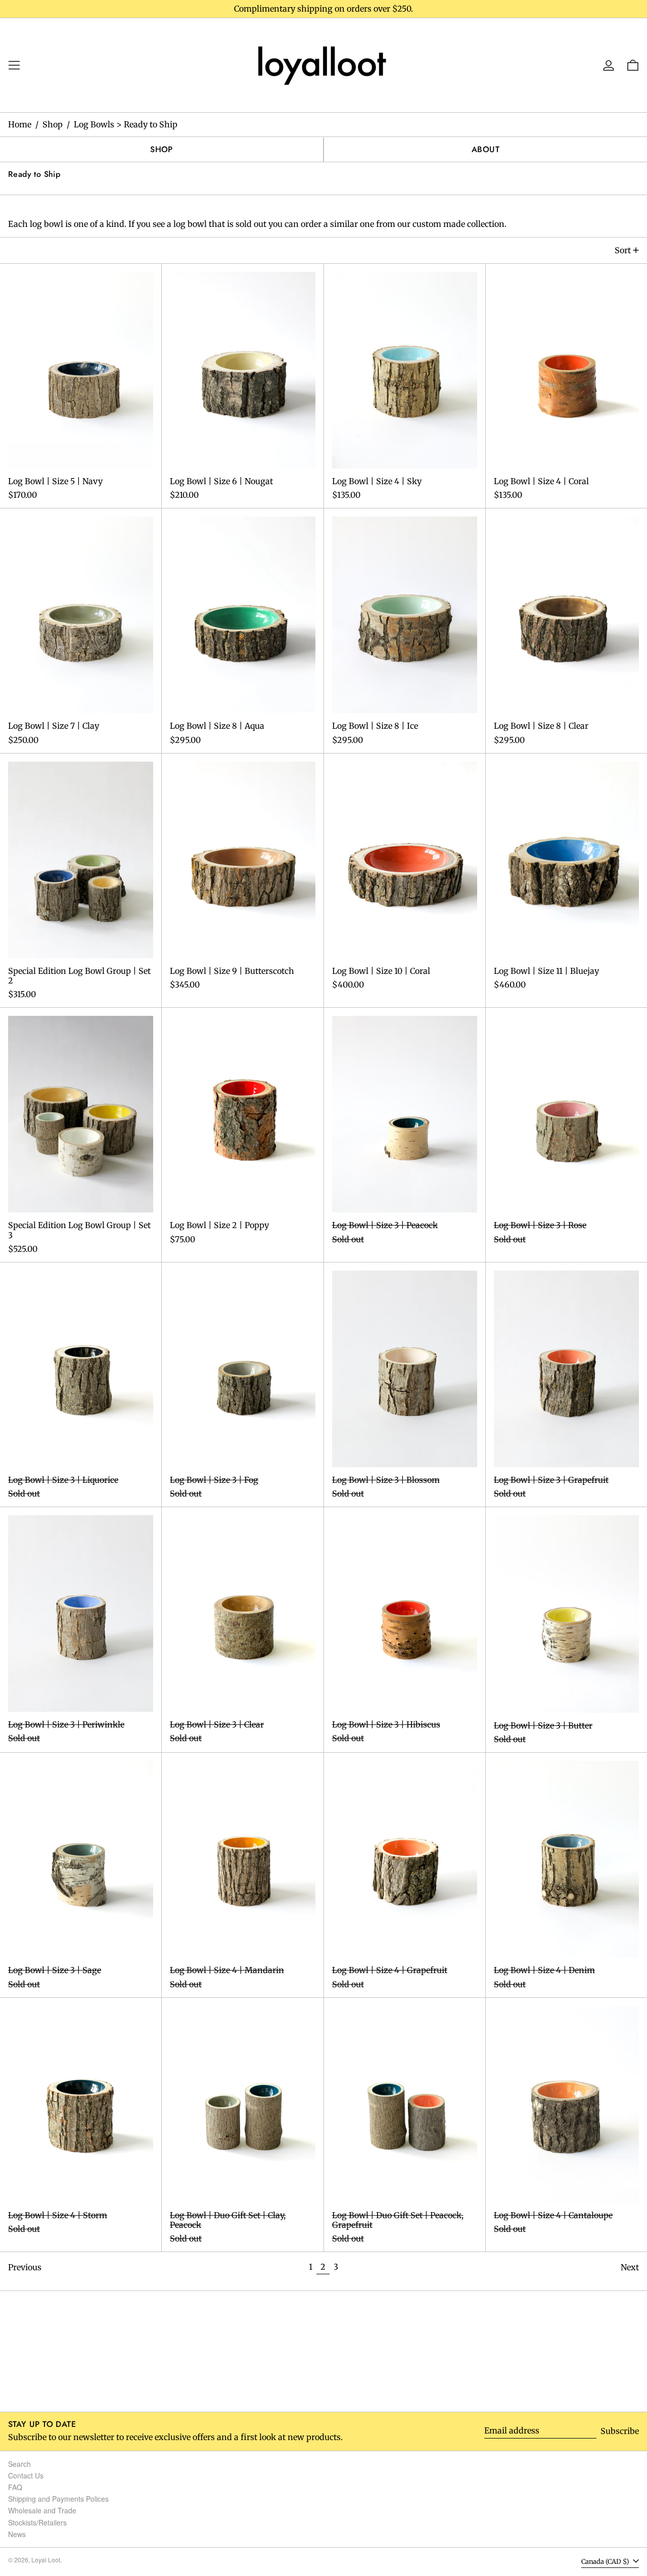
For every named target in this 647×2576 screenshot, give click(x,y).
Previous (25, 2267)
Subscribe (620, 2431)
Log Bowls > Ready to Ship (126, 124)
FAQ (15, 2487)
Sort (623, 250)
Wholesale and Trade (42, 2510)
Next (630, 2267)
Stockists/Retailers (37, 2522)
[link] (323, 64)
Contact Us (26, 2475)
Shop (53, 124)
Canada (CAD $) (606, 2561)
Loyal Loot (46, 2560)
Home (20, 124)
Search (19, 2464)
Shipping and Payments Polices (58, 2499)
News (17, 2534)
